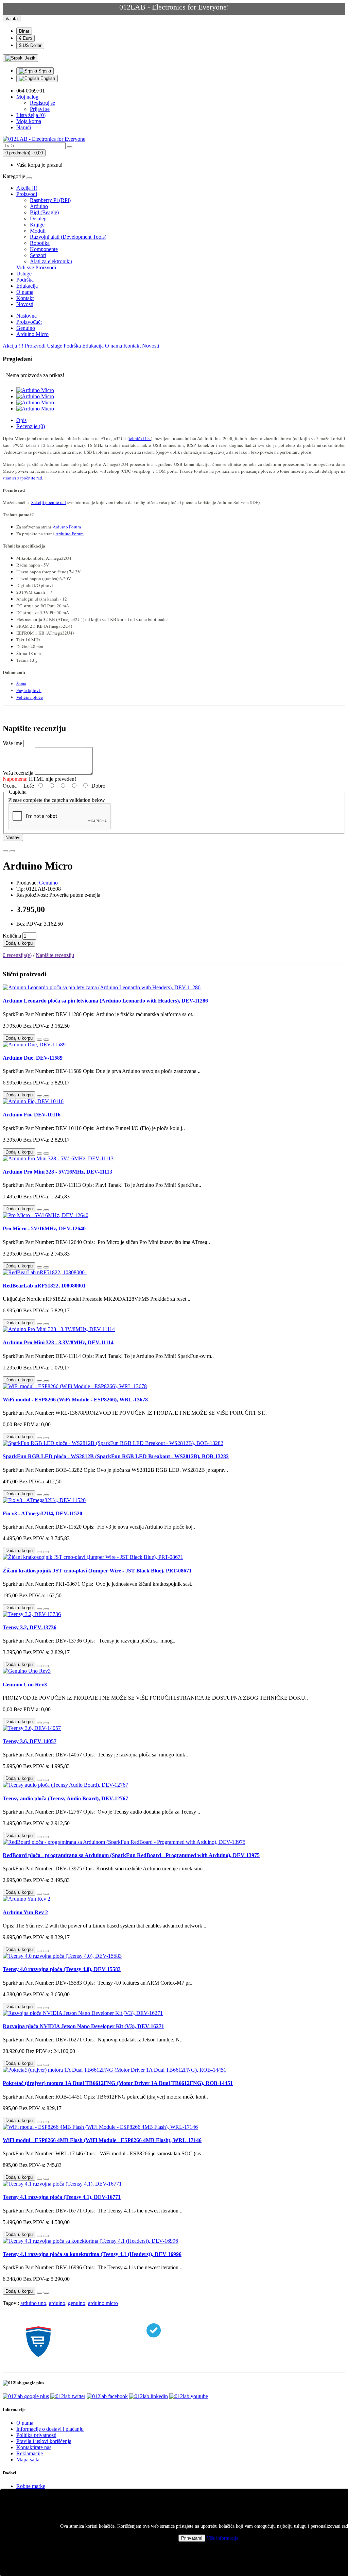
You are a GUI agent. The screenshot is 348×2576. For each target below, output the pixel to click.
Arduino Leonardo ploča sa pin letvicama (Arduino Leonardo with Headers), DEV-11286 (105, 1001)
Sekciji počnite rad (49, 502)
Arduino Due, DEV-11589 (33, 1058)
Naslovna (27, 316)
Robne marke (31, 2486)
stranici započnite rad (22, 478)
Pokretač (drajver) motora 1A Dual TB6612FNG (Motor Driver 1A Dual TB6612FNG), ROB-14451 (118, 2083)
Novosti (25, 304)
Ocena (10, 786)
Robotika (40, 243)
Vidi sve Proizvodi (36, 267)
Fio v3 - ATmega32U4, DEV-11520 (42, 1513)
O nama (25, 292)
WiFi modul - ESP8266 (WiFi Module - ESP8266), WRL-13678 (75, 1400)
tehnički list (140, 438)
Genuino (26, 328)
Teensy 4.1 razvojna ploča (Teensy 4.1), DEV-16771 (62, 2197)
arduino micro (103, 2303)
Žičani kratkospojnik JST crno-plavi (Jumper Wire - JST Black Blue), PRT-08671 (97, 1571)
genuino (77, 2303)
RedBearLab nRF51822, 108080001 (44, 1286)
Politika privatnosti (36, 2435)
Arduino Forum (67, 527)
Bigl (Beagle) (44, 212)
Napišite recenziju (55, 955)
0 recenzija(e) (17, 955)
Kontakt (25, 298)
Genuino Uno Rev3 (25, 1685)
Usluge (24, 274)
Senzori (38, 255)
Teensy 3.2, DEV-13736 (30, 1627)
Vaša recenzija (18, 773)
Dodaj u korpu (19, 943)
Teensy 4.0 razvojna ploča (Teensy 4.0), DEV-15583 (62, 1969)
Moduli (38, 231)
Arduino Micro (32, 334)
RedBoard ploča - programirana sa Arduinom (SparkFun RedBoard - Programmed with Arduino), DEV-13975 (131, 1855)
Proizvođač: (29, 322)
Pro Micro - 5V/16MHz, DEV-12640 (44, 1228)
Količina (12, 936)
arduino (57, 2303)
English (47, 78)
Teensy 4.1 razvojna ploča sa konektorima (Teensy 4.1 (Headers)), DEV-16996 (92, 2254)
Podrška (25, 280)
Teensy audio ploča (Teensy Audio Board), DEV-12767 (65, 1798)
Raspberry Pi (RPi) (50, 200)
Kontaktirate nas (34, 2447)
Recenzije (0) (31, 426)
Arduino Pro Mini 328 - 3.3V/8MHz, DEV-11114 (58, 1342)
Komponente (44, 249)
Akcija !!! (27, 188)
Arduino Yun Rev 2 (25, 1912)
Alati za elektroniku (51, 261)
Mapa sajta (28, 2460)
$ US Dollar (30, 45)
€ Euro (25, 38)
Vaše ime (12, 743)
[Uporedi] (12, 851)
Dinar (24, 31)
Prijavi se (40, 109)
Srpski (44, 71)
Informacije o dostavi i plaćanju (50, 2429)
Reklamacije (30, 2453)
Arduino (39, 206)
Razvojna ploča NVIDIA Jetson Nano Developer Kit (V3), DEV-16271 (83, 2026)
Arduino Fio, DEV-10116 (32, 1115)
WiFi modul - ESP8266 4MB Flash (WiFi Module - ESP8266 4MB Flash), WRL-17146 (102, 2140)
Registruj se (42, 103)
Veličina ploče (30, 697)
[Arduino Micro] (35, 390)
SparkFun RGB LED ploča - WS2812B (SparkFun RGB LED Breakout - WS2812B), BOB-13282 (116, 1456)
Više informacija (222, 2538)
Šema (21, 684)
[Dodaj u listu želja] (5, 851)
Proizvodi (27, 194)
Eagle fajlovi (29, 690)
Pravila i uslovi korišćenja (44, 2441)
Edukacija (27, 286)
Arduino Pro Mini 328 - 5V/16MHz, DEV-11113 (57, 1172)
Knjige (37, 225)
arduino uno (33, 2303)
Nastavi (13, 837)
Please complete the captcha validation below (57, 800)
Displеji (38, 218)
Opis (21, 420)
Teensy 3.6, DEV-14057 (30, 1741)
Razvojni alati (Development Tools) (68, 237)
